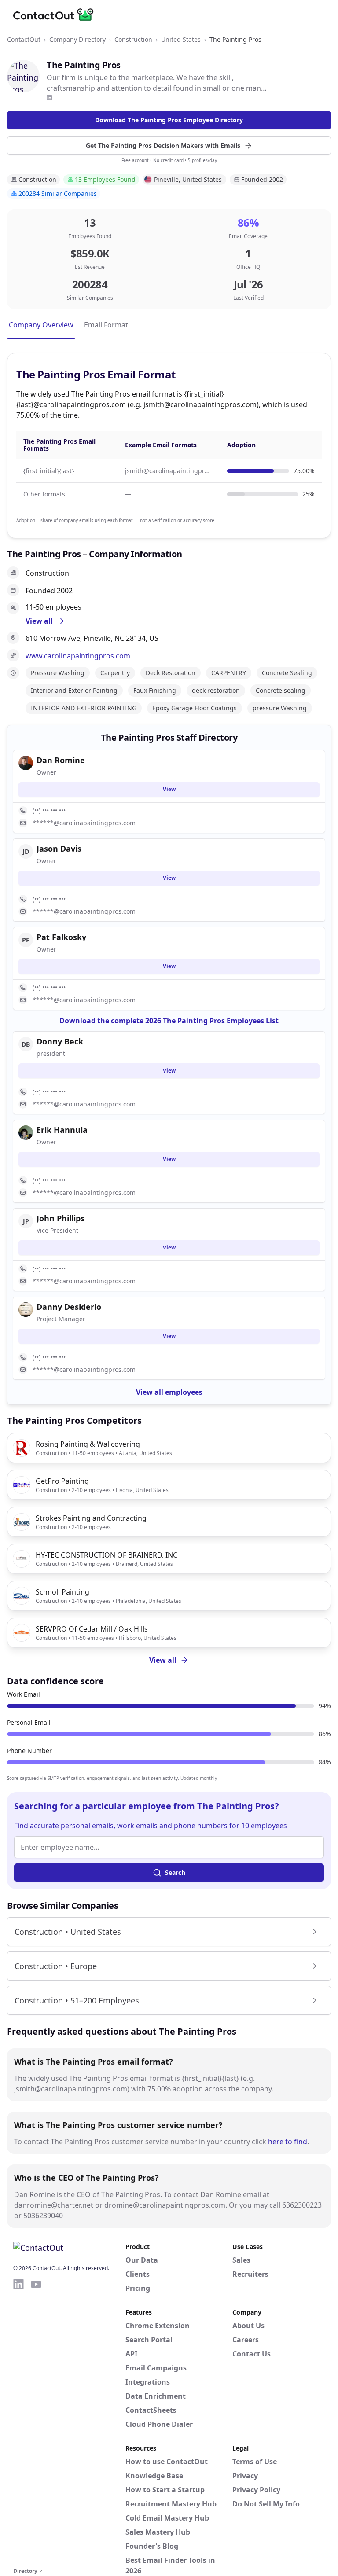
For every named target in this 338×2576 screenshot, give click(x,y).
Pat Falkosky (61, 937)
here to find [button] (288, 2142)
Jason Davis (59, 849)
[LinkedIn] (49, 98)
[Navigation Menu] (316, 15)
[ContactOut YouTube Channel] (36, 2422)
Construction (133, 39)
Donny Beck (60, 1041)
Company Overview (41, 325)
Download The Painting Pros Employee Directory (169, 120)
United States (181, 39)
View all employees (169, 1392)
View (169, 789)
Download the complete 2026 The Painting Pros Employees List (169, 1021)
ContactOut (24, 39)
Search (175, 1872)
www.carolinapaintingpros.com (78, 656)
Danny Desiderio (69, 1307)
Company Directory (77, 39)
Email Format (106, 325)
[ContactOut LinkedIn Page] (18, 2422)
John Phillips (61, 1218)
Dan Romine (61, 760)
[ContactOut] (56, 15)
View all (163, 1660)
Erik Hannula (62, 1130)
